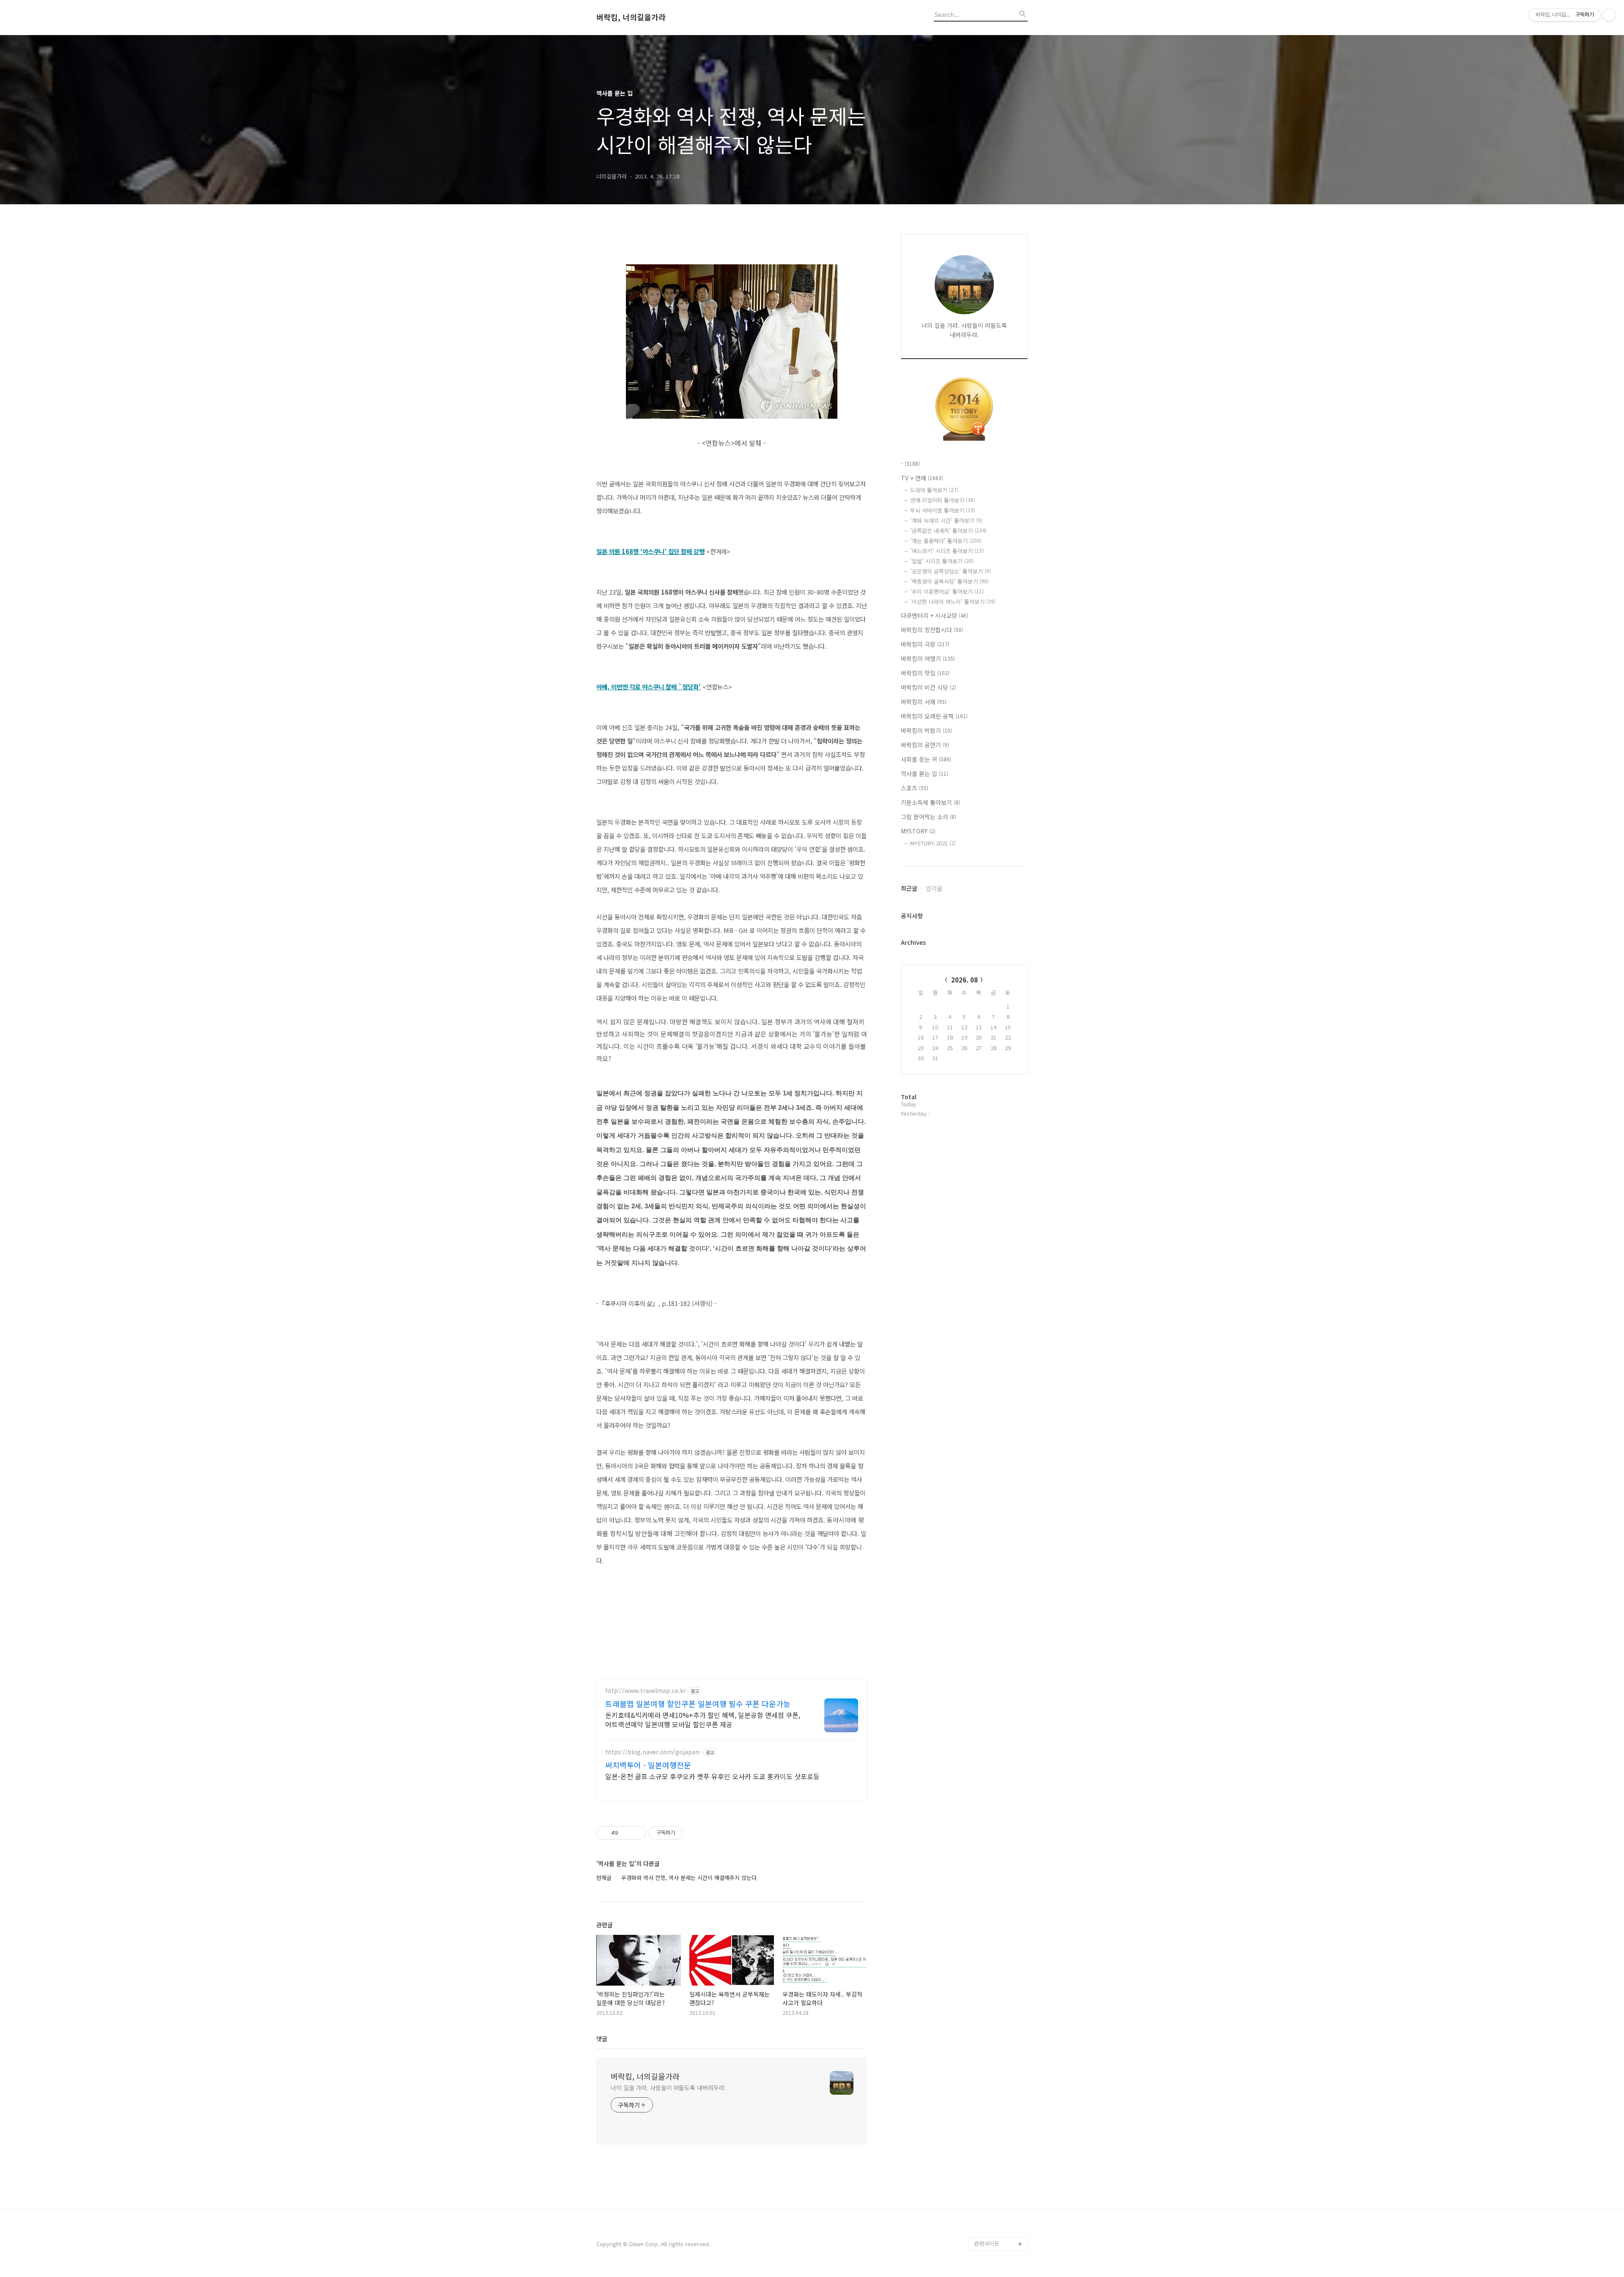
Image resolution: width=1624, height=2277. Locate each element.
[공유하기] (626, 1833)
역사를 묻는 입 (924, 774)
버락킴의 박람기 (926, 730)
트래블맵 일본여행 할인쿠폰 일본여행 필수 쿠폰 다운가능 (698, 1704)
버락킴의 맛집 (925, 673)
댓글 (602, 2038)
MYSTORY (918, 831)
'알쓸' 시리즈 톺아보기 (942, 561)
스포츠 (915, 788)
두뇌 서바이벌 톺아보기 (943, 510)
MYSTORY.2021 (933, 843)
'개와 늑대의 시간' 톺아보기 (946, 520)
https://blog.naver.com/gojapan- (653, 1752)
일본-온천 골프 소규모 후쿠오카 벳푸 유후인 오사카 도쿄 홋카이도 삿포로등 (712, 1776)
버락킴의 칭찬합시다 (932, 630)
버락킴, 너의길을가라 (631, 17)
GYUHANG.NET (993, 2203)
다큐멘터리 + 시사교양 (934, 615)
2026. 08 (964, 980)
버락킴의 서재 (924, 702)
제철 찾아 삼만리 (994, 2190)
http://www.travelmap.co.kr (646, 1691)
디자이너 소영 (990, 2217)
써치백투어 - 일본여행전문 (648, 1765)
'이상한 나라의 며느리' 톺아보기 (953, 602)
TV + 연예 (922, 478)
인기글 (934, 888)
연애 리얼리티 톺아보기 (943, 500)
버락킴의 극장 (925, 644)
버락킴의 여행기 (928, 658)
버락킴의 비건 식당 (929, 687)
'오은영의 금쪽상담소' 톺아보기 (951, 571)
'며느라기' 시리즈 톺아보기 (947, 551)
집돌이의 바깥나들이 (998, 2230)
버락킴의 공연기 (925, 745)
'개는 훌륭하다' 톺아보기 (946, 541)
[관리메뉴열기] (1609, 15)
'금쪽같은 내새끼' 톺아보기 (948, 531)
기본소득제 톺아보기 (930, 802)
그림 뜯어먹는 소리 (929, 817)
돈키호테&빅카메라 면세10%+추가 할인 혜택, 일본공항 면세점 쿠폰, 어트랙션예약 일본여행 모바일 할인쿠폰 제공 (703, 1719)
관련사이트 (987, 2243)
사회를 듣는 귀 (926, 759)
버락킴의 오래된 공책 (934, 716)
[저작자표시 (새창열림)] (686, 1833)
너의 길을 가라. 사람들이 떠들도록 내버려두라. (668, 2088)
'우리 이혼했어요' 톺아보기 (947, 591)
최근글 (909, 888)
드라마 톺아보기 (934, 490)
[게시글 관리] (637, 1833)
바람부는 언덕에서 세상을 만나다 (999, 2169)
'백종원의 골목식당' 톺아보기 (949, 581)
